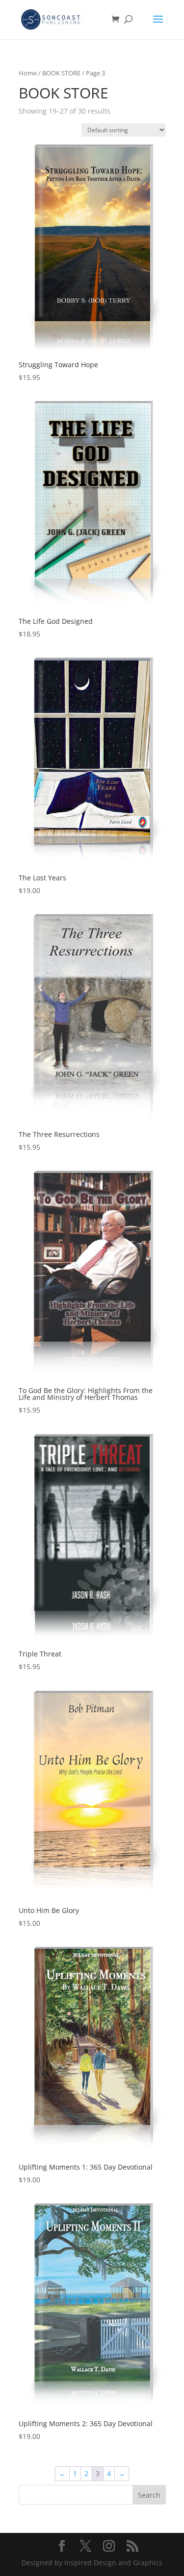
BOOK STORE (61, 73)
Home (28, 73)
